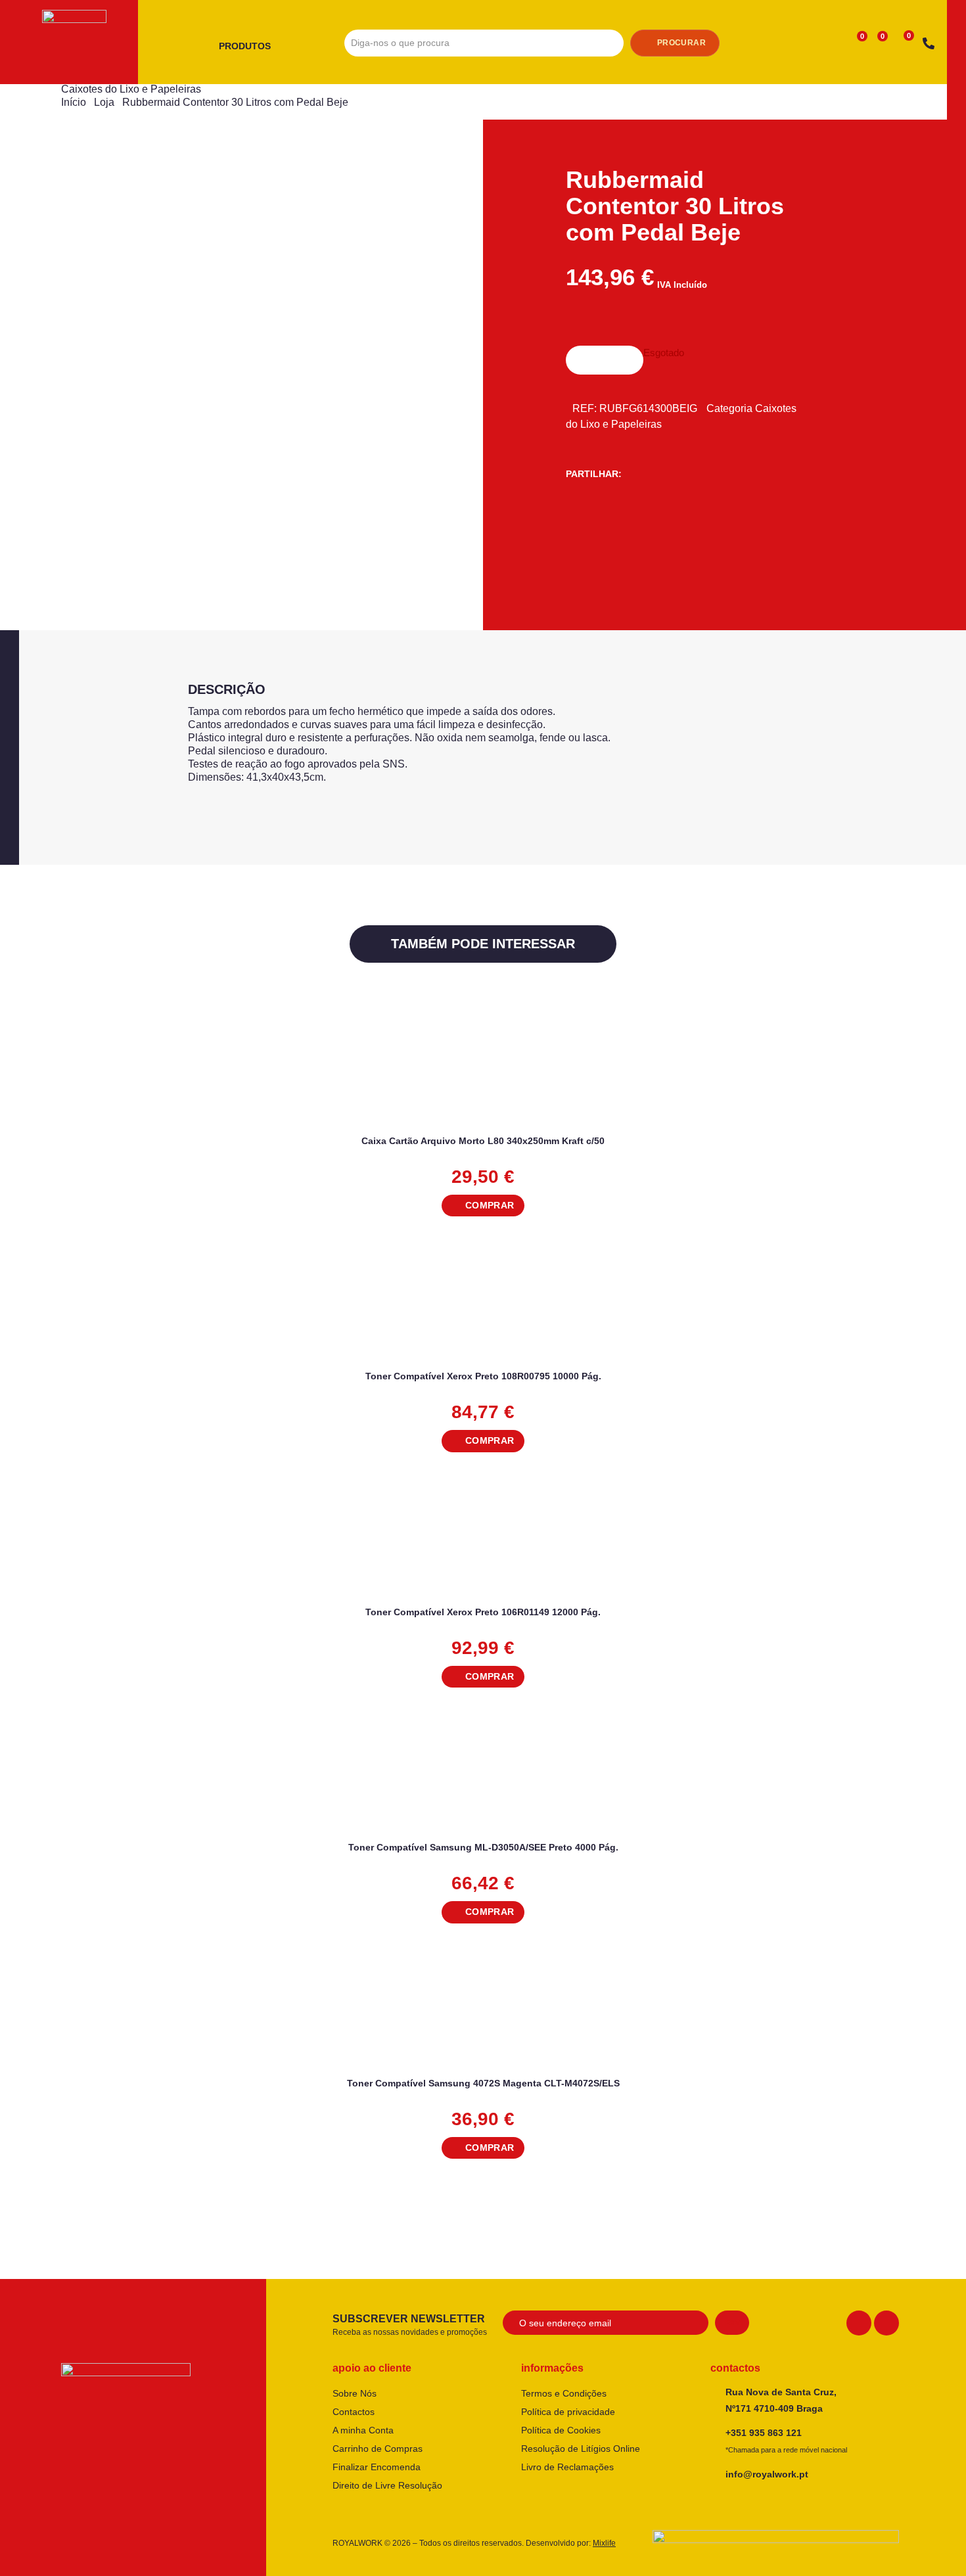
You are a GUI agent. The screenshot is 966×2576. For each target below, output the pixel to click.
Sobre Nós (355, 2393)
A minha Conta (363, 2430)
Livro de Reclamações (567, 2467)
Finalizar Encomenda (377, 2467)
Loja (104, 102)
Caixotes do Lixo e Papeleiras (131, 89)
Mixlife (604, 2543)
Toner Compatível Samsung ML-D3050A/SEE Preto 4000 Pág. (483, 1847)
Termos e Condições (564, 2393)
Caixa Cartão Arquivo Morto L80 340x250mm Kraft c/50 (483, 1141)
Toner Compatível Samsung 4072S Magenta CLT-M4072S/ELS (483, 2083)
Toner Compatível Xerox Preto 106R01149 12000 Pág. (483, 1612)
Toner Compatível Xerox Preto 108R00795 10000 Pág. (483, 1376)
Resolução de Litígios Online (581, 2449)
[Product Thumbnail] (150, 179)
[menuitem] (250, 47)
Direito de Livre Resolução (387, 2485)
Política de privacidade (568, 2412)
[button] (483, 1206)
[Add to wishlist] (888, 1027)
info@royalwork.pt (767, 2474)
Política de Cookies (561, 2430)
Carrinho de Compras (378, 2449)
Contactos (354, 2412)
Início (74, 102)
